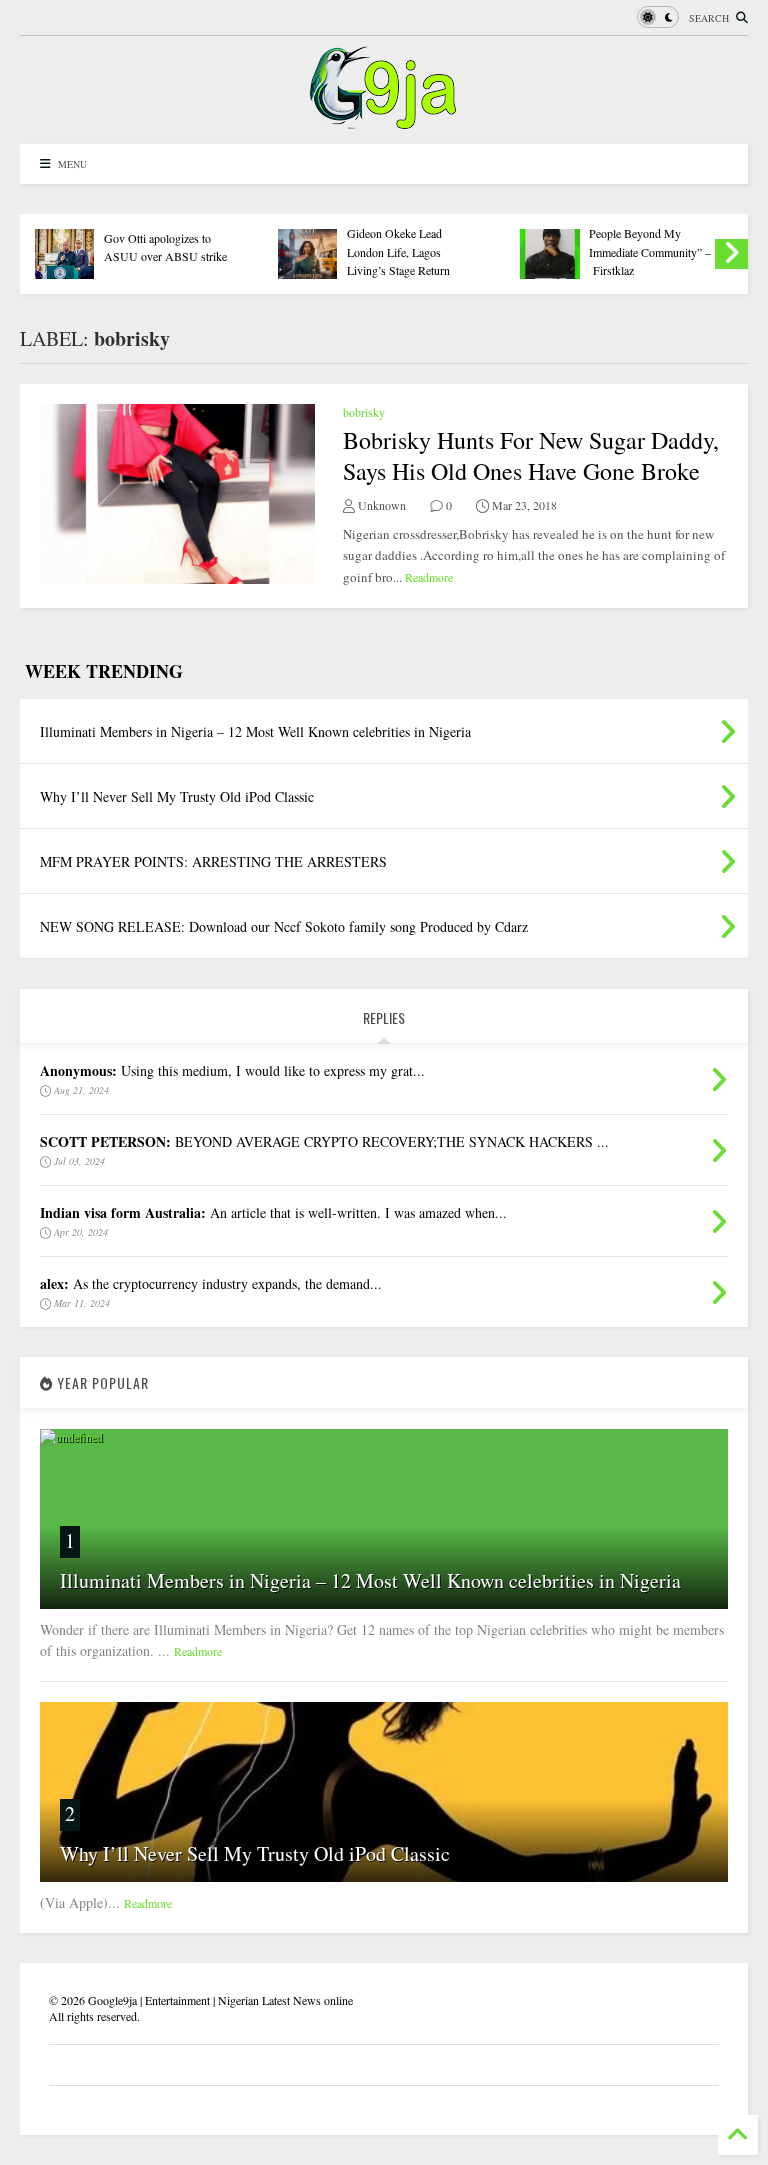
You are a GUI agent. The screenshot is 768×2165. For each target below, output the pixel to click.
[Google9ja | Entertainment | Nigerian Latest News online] (384, 119)
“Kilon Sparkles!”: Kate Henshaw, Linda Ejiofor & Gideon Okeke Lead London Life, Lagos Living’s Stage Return (409, 233)
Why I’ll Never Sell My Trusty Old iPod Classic (255, 1853)
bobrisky (364, 412)
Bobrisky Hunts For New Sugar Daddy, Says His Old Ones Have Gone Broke (531, 455)
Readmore (429, 577)
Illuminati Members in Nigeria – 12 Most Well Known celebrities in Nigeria (370, 1580)
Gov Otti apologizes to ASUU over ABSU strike (165, 247)
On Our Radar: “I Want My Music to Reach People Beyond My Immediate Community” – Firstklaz (650, 233)
